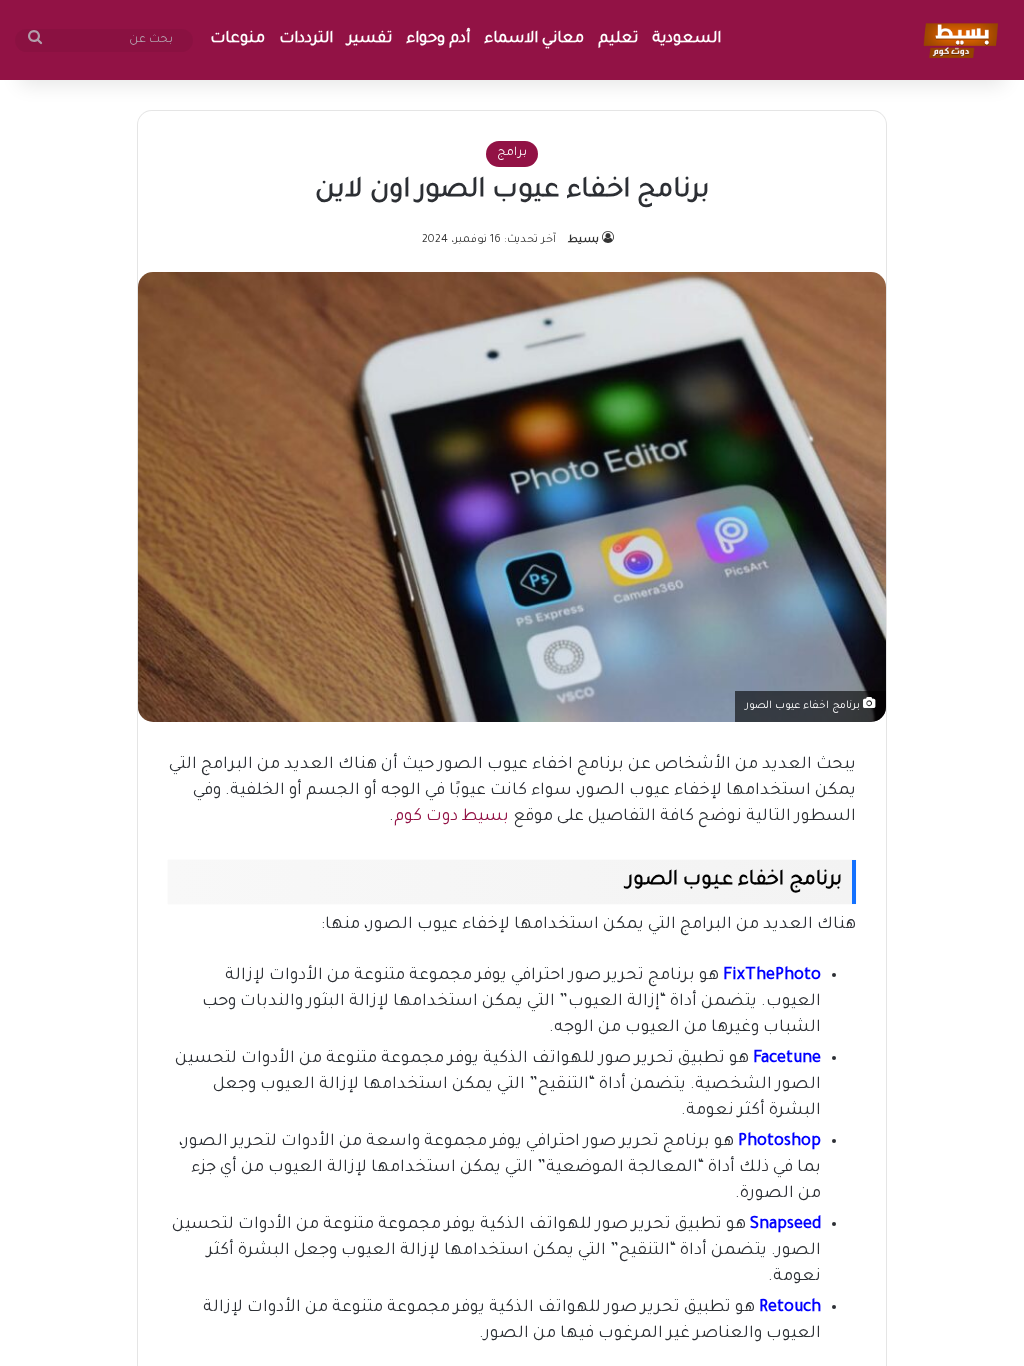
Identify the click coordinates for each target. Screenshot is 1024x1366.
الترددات (306, 39)
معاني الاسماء (534, 39)
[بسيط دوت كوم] (957, 40)
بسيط (583, 240)
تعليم (618, 39)
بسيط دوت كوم (451, 817)
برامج (512, 153)
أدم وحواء (438, 39)
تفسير (369, 39)
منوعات (237, 39)
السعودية (686, 39)
